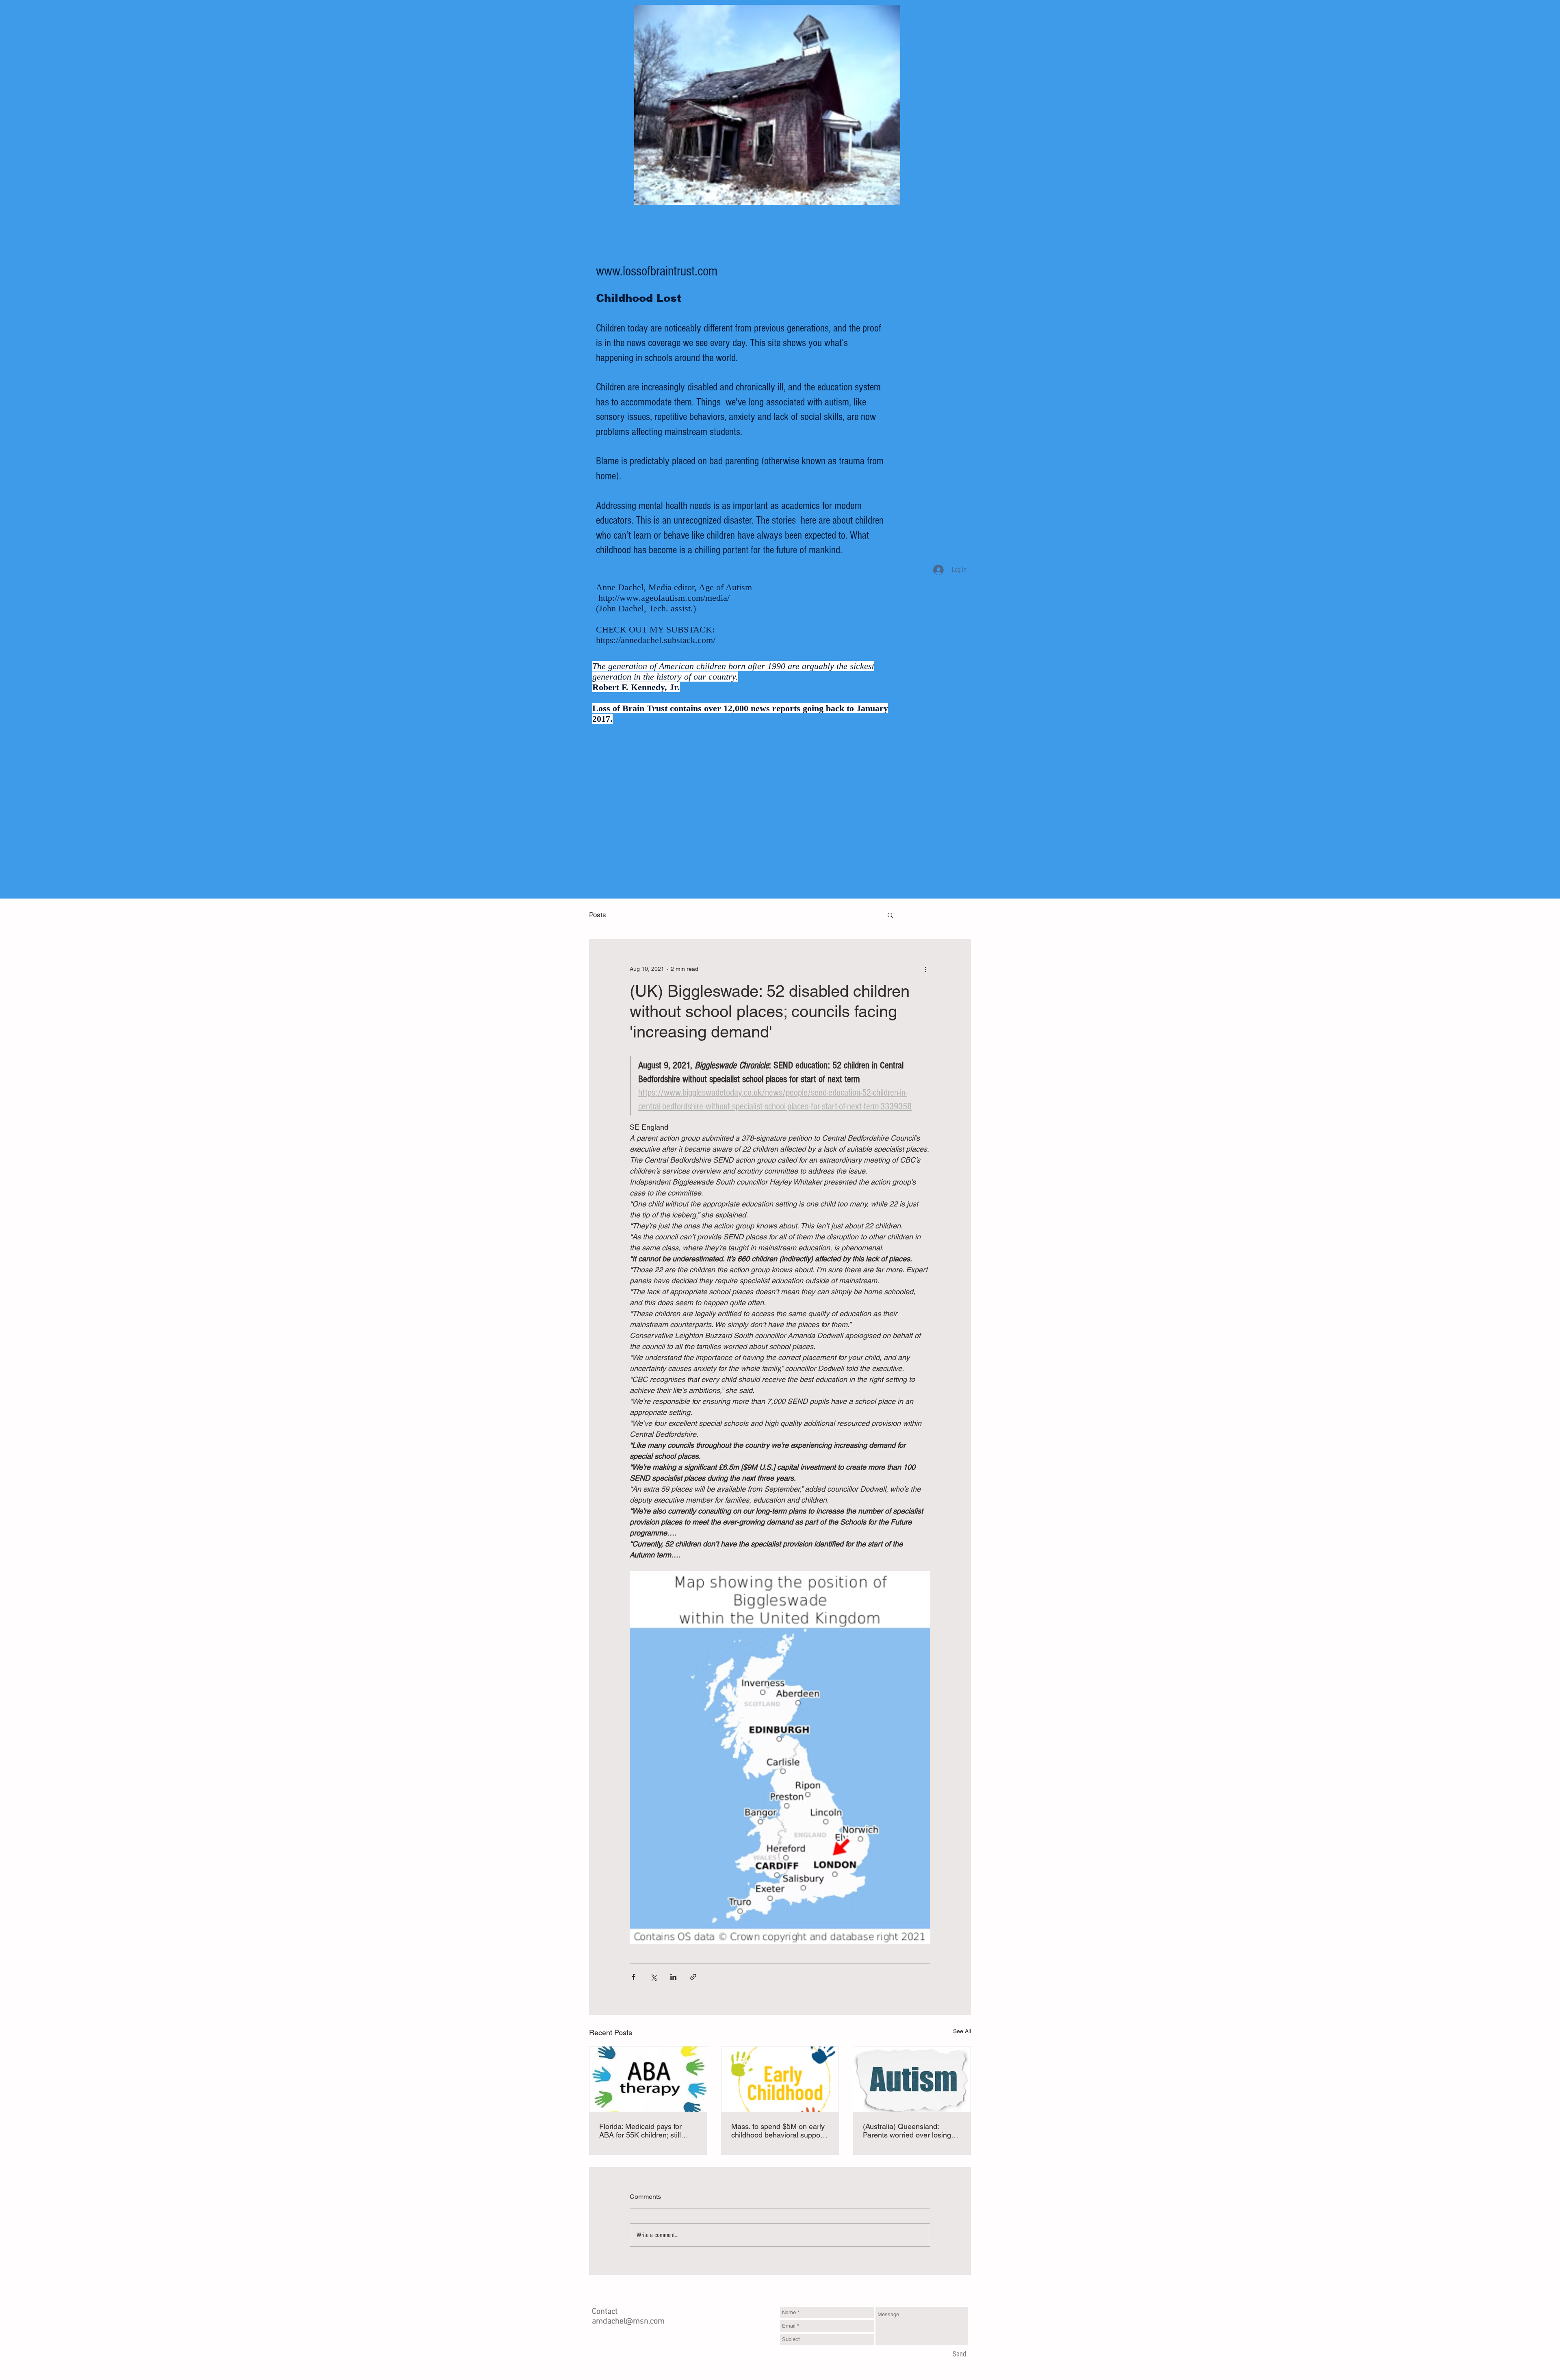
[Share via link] (693, 1977)
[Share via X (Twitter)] (653, 1977)
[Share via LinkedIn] (673, 1977)
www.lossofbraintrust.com (657, 271)
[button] (890, 915)
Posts (598, 915)
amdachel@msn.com (628, 2322)
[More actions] (925, 969)
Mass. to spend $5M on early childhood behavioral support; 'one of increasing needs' (779, 2131)
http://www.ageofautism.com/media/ (664, 598)
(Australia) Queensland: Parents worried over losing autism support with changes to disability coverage (909, 2131)
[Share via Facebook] (634, 1977)
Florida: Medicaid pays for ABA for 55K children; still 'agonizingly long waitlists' (640, 2131)
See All (962, 2031)
